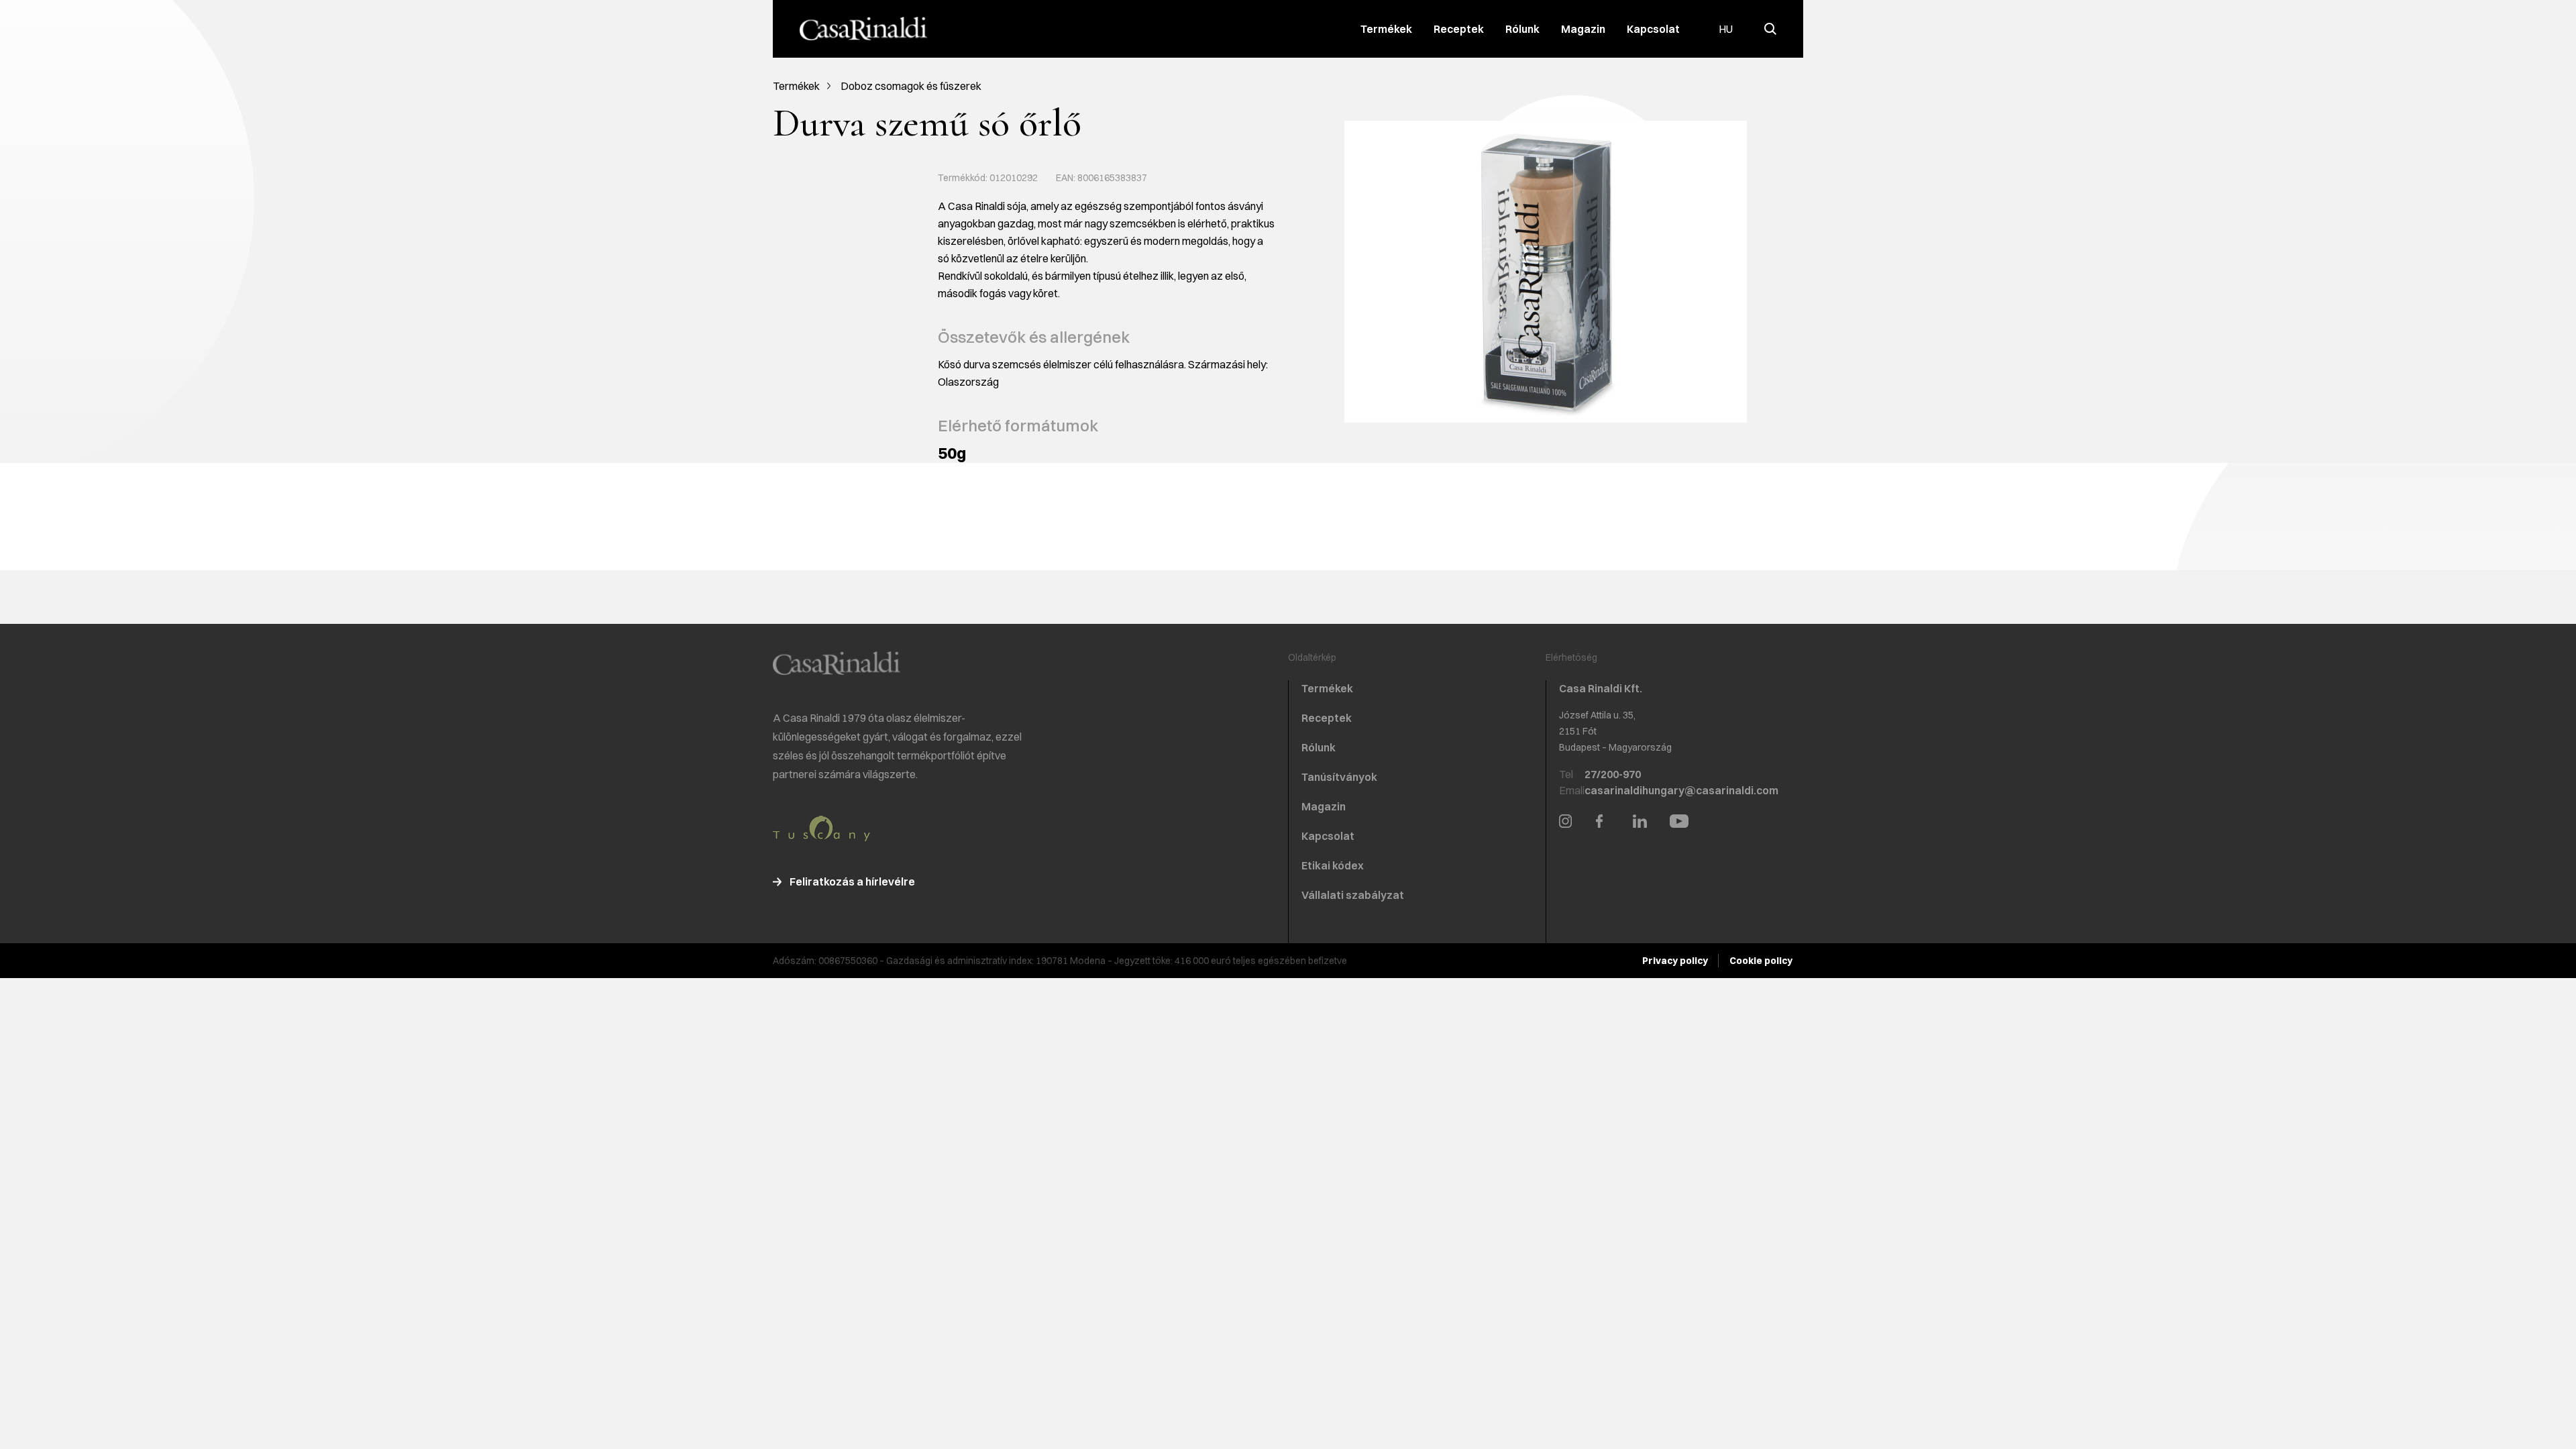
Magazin (1583, 29)
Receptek (1459, 29)
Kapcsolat (1653, 29)
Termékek (1386, 29)
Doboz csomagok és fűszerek (911, 86)
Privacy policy (1675, 961)
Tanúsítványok (1339, 777)
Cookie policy (1761, 961)
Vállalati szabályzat (1353, 895)
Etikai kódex (1333, 865)
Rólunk (1522, 29)
